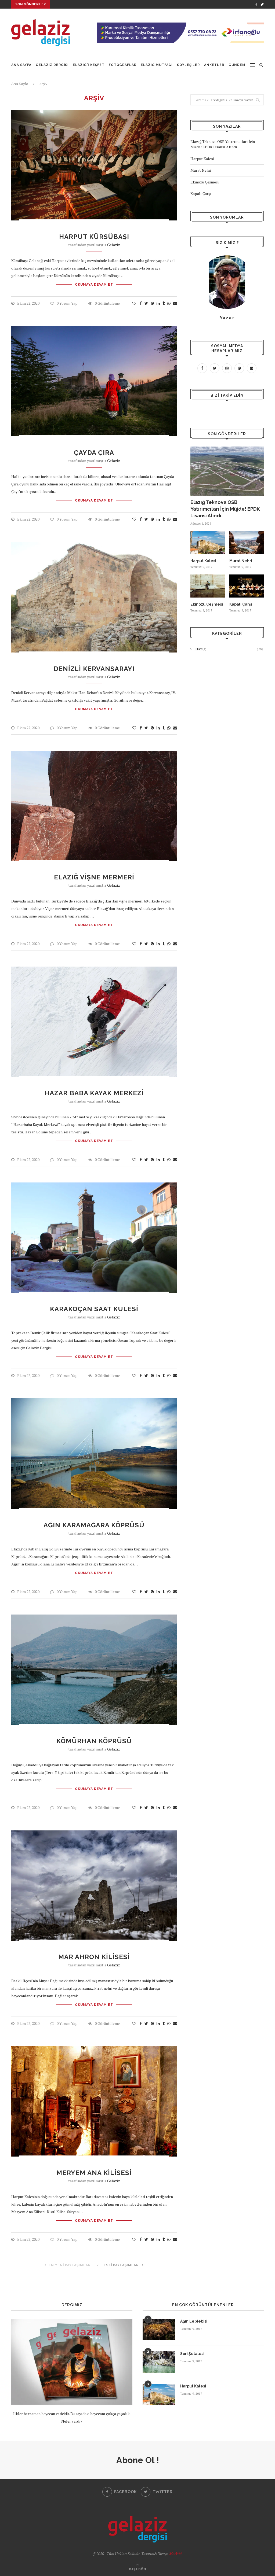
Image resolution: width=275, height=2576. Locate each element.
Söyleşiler (188, 65)
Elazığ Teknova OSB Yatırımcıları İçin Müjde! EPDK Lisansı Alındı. (223, 144)
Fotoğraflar (123, 65)
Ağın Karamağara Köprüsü (94, 1525)
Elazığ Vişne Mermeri (94, 877)
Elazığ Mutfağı (157, 65)
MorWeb (176, 2554)
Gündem (237, 65)
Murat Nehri (201, 170)
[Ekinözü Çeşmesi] (208, 586)
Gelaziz (114, 245)
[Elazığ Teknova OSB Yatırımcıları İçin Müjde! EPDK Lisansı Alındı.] (227, 471)
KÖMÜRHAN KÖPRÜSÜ (94, 1741)
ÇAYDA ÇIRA (94, 453)
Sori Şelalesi (192, 2354)
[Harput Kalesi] (208, 543)
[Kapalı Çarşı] (247, 586)
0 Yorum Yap (67, 303)
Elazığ (229, 649)
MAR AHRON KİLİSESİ (94, 1957)
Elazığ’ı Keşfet (89, 65)
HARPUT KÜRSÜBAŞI (94, 237)
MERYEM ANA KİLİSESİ (94, 2173)
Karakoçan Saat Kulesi (94, 1309)
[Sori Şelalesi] (159, 2362)
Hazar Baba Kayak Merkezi (94, 1093)
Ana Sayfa (21, 65)
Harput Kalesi (202, 159)
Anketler (214, 65)
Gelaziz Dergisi (52, 65)
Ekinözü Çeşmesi (205, 182)
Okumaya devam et (94, 285)
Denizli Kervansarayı (94, 669)
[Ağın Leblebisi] (159, 2330)
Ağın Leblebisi (194, 2321)
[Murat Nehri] (247, 543)
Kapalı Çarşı (201, 194)
